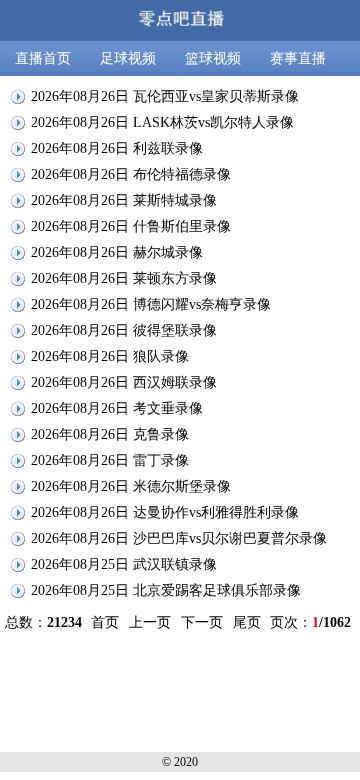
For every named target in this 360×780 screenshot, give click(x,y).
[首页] (180, 20)
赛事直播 (298, 58)
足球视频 (128, 58)
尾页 (247, 622)
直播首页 (43, 58)
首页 (105, 622)
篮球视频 (213, 58)
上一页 (150, 622)
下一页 (202, 622)
